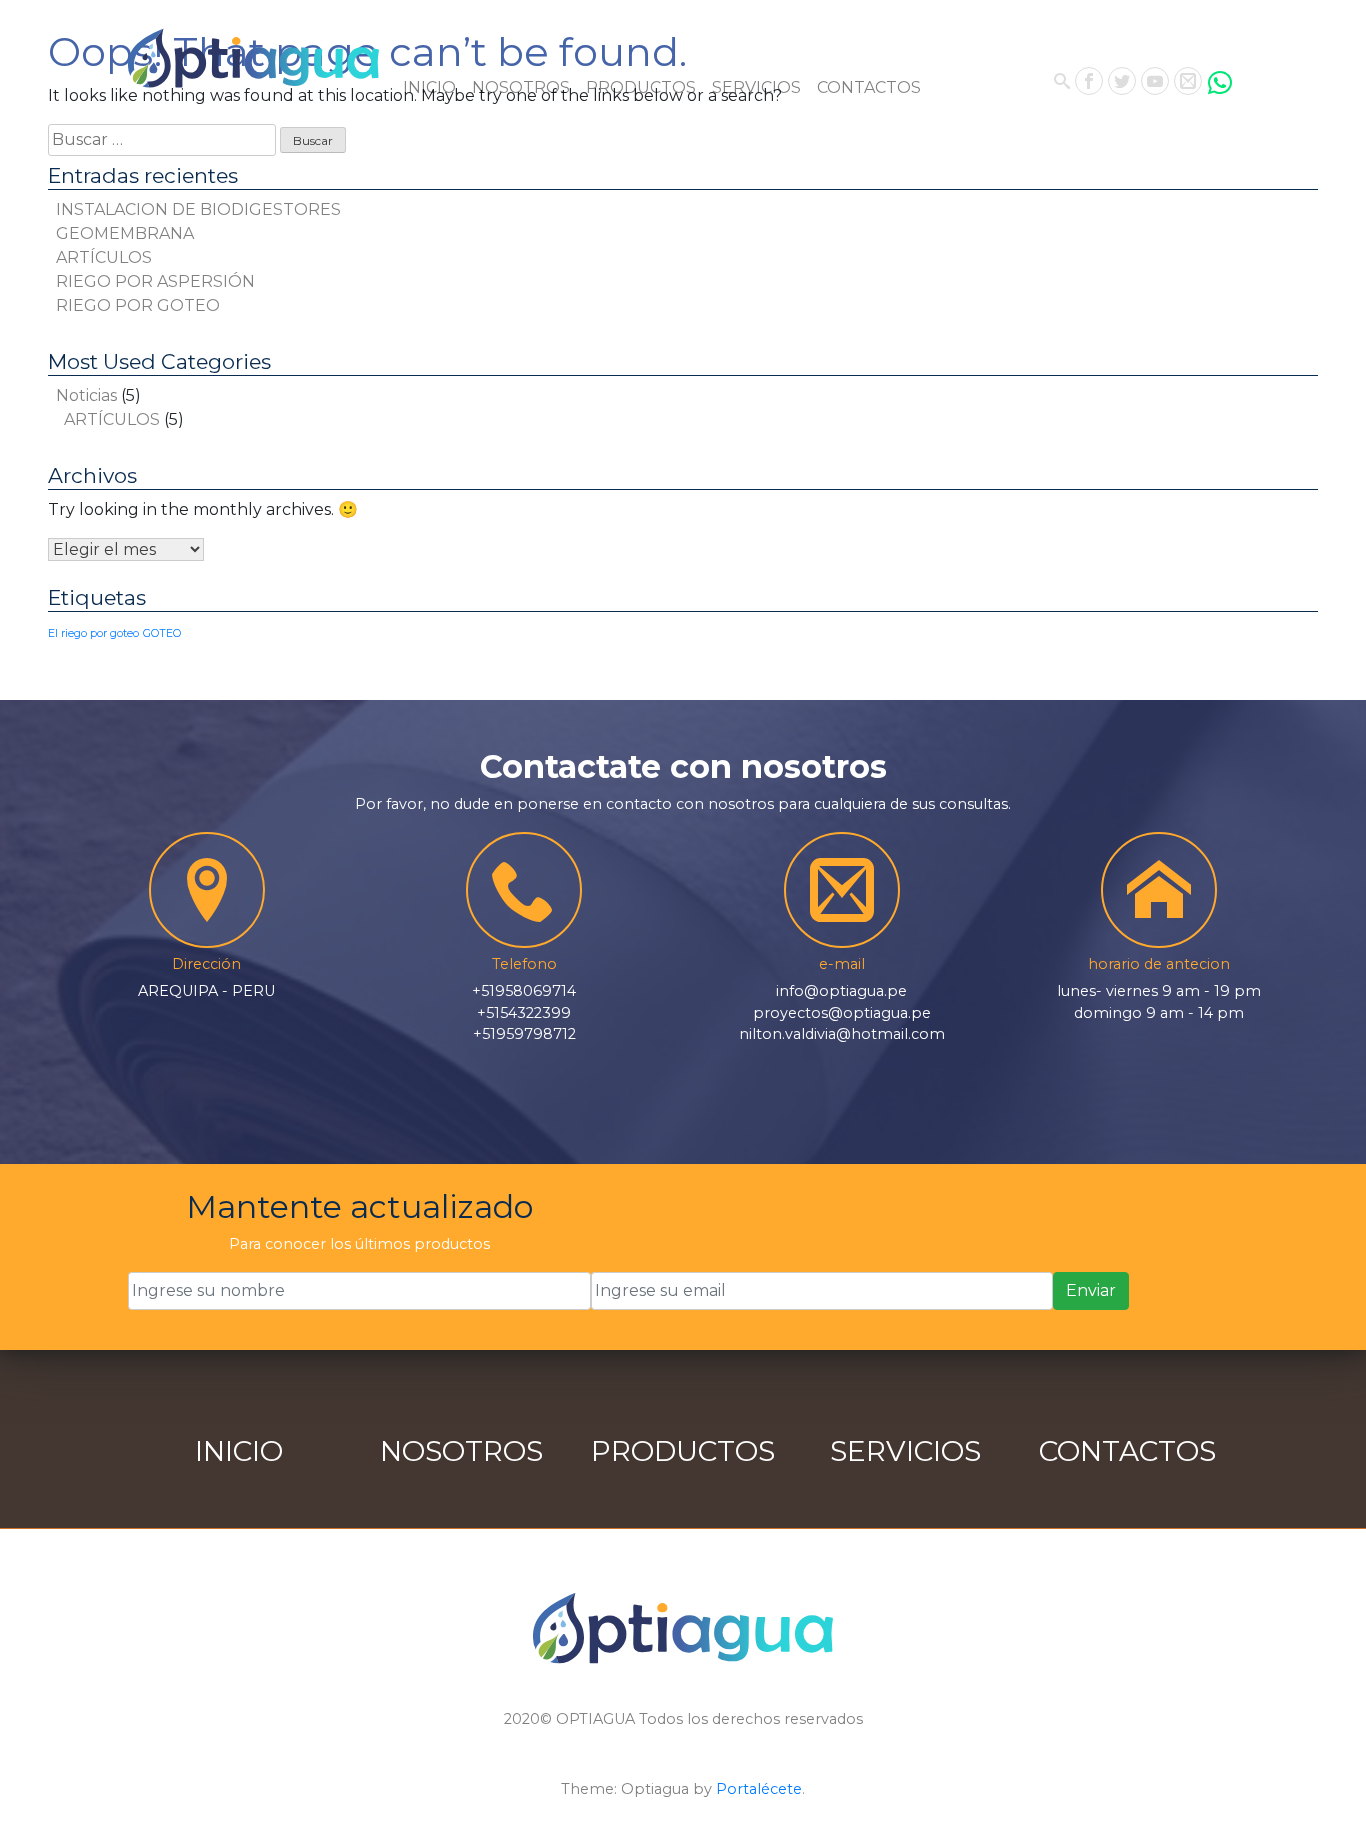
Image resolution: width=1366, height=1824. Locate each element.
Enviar (1091, 1290)
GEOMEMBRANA (125, 233)
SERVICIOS (756, 87)
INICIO (429, 87)
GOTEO (162, 633)
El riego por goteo (93, 633)
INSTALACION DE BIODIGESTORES (198, 209)
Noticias (86, 395)
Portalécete (759, 1789)
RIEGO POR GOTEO (138, 305)
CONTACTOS (869, 87)
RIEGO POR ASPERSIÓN (155, 281)
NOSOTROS (521, 87)
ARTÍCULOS (104, 257)
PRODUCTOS (641, 87)
